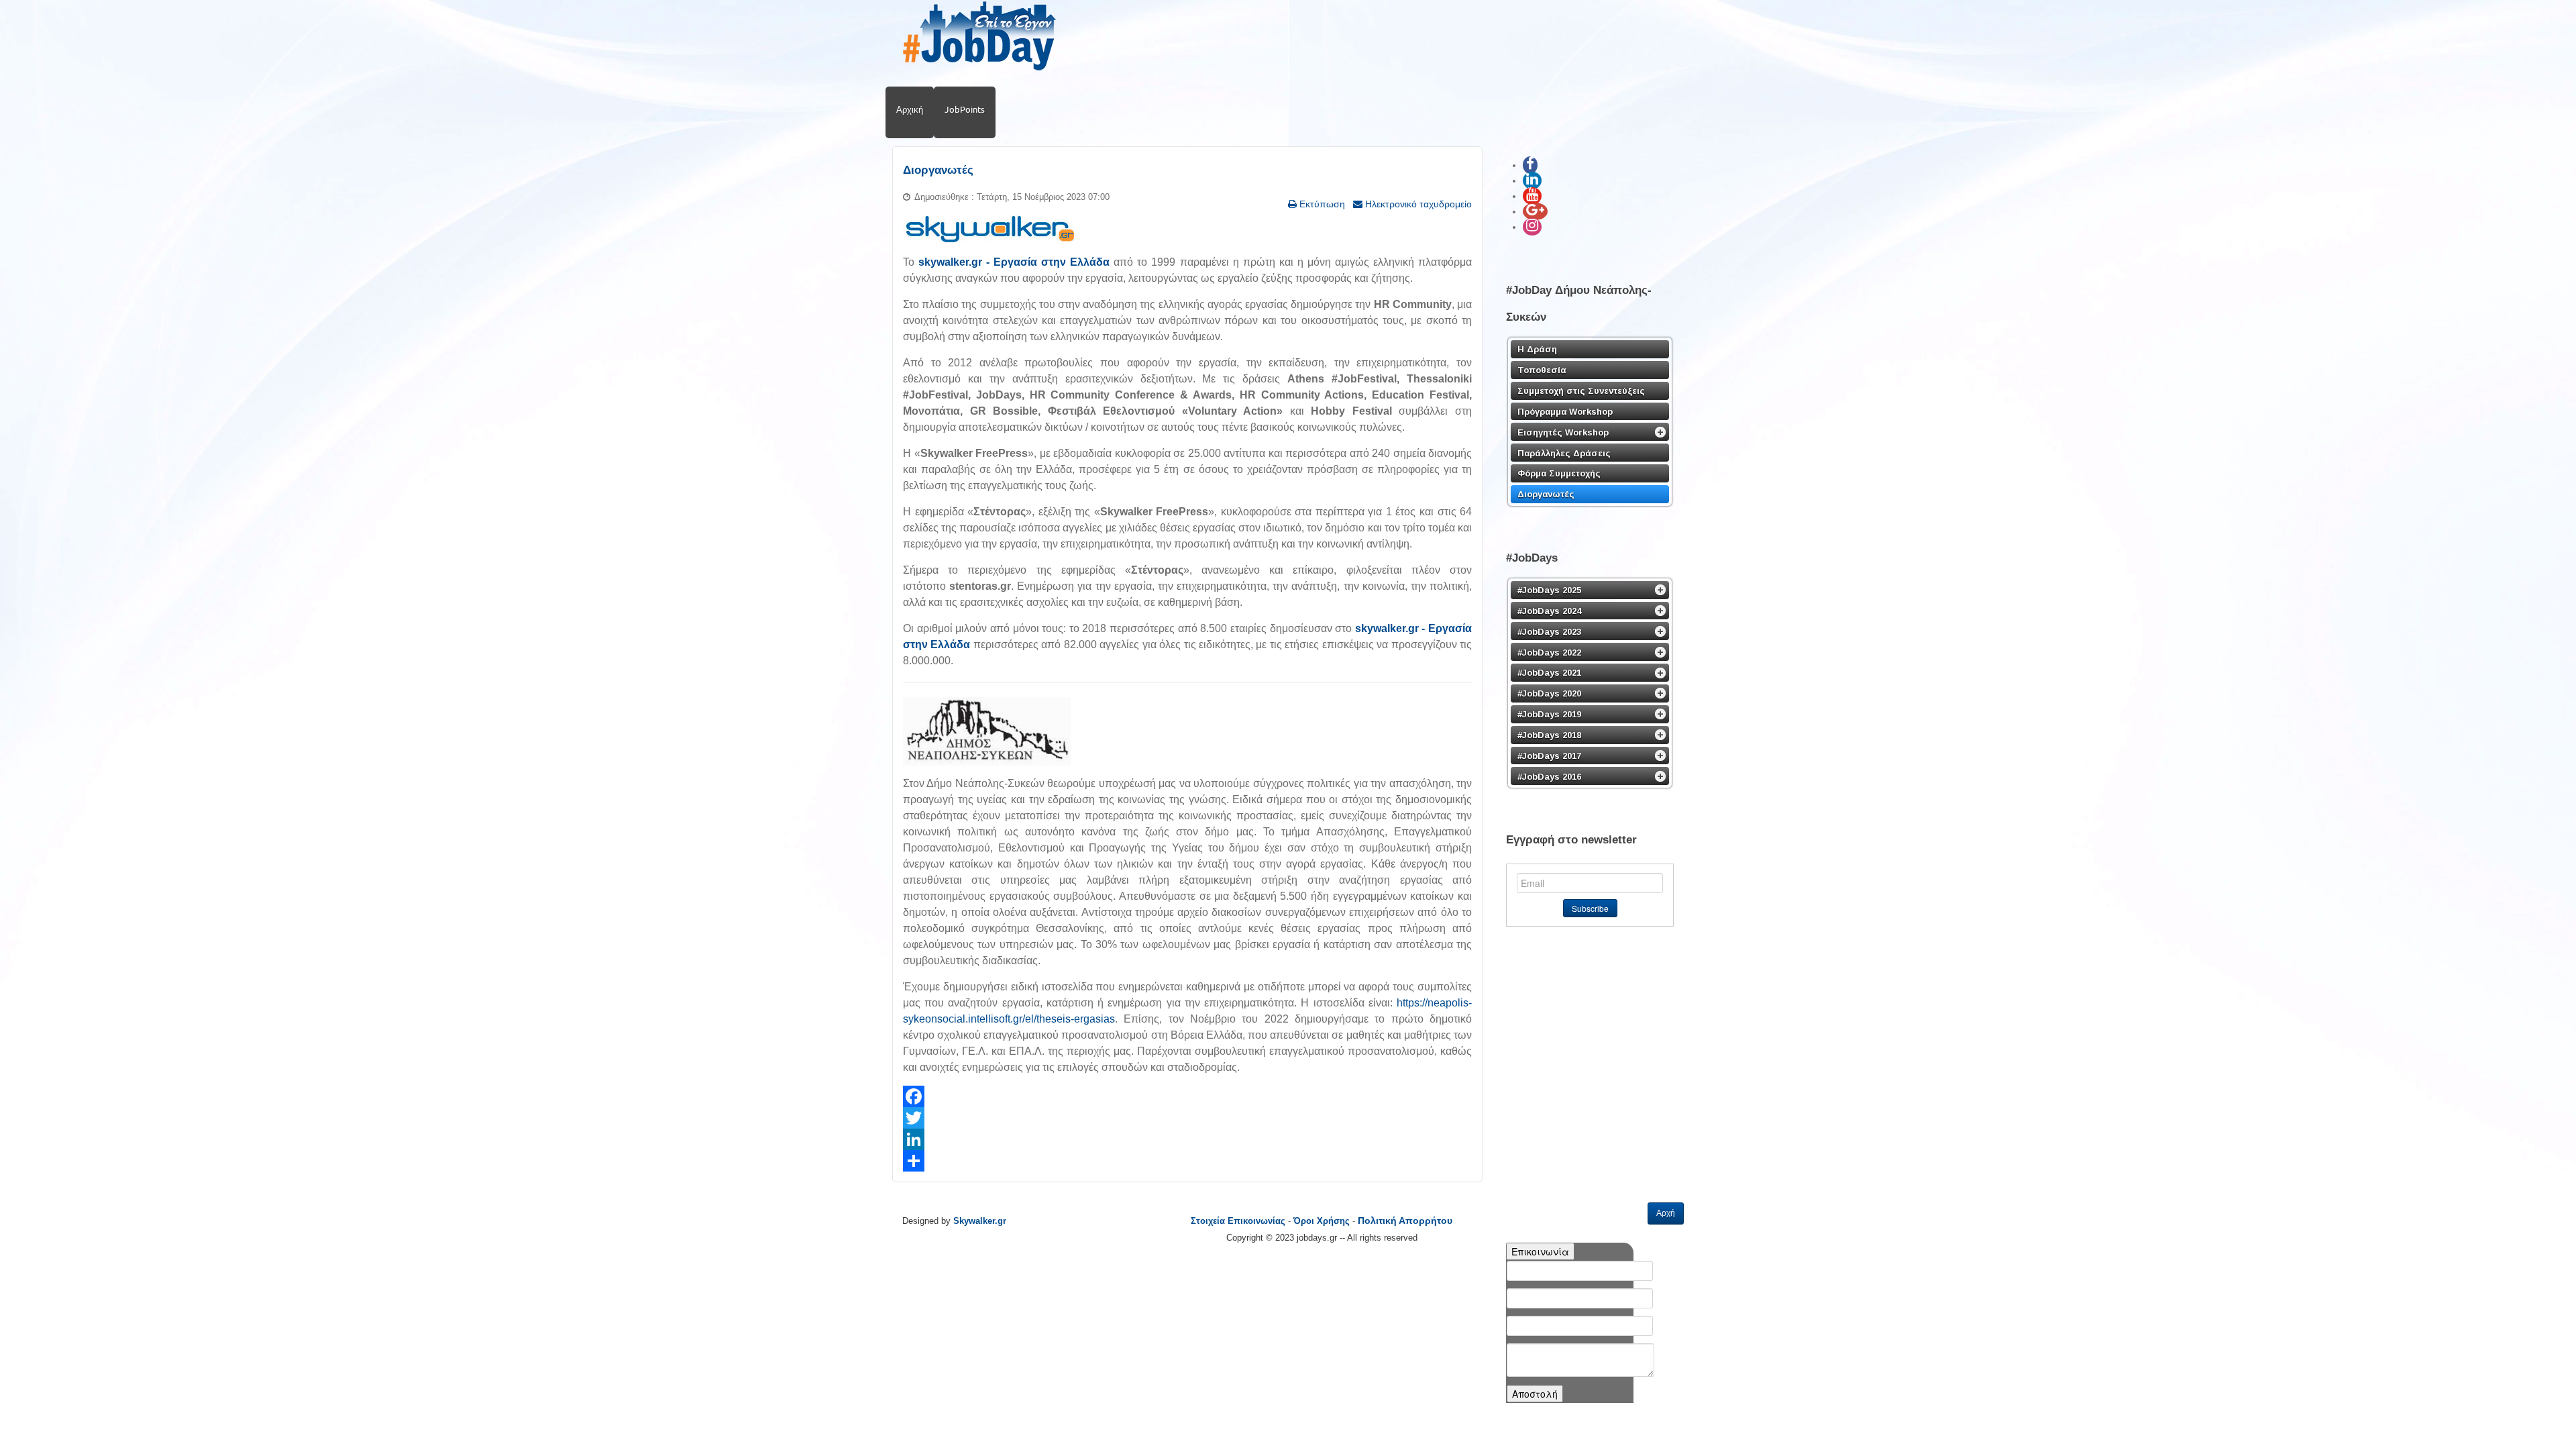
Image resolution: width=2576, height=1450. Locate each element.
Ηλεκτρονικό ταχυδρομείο (1417, 204)
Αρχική (910, 109)
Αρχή (1666, 1213)
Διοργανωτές (938, 170)
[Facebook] (1187, 1096)
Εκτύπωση (1321, 204)
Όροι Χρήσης (1322, 1221)
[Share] (1187, 1161)
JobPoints (965, 109)
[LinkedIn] (1187, 1139)
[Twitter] (1187, 1118)
